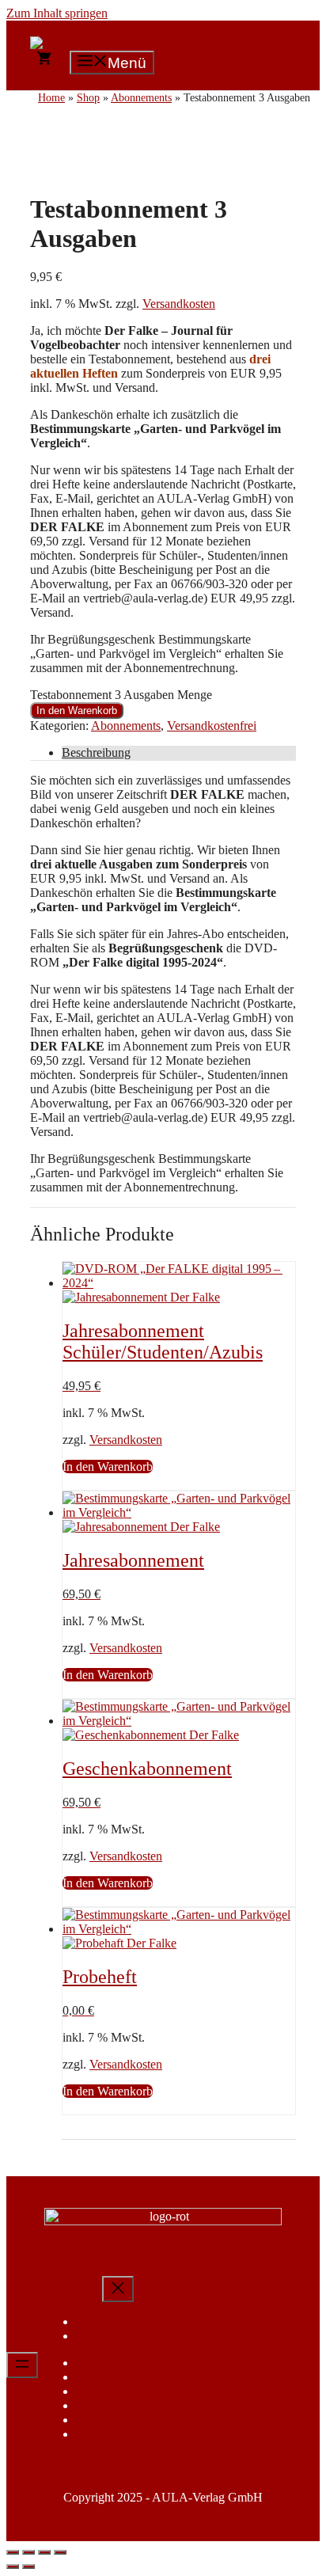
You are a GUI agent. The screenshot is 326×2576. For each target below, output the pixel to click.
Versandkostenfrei (212, 726)
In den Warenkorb (77, 710)
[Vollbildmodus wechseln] (28, 2552)
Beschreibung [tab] (96, 752)
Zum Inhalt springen (57, 13)
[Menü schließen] (118, 2289)
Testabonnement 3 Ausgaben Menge (121, 695)
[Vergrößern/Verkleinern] (13, 2552)
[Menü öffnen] (22, 2365)
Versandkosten (179, 304)
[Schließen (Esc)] (60, 2552)
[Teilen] (44, 2552)
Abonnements (126, 726)
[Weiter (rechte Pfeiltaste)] (28, 2567)
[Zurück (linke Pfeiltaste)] (13, 2567)
